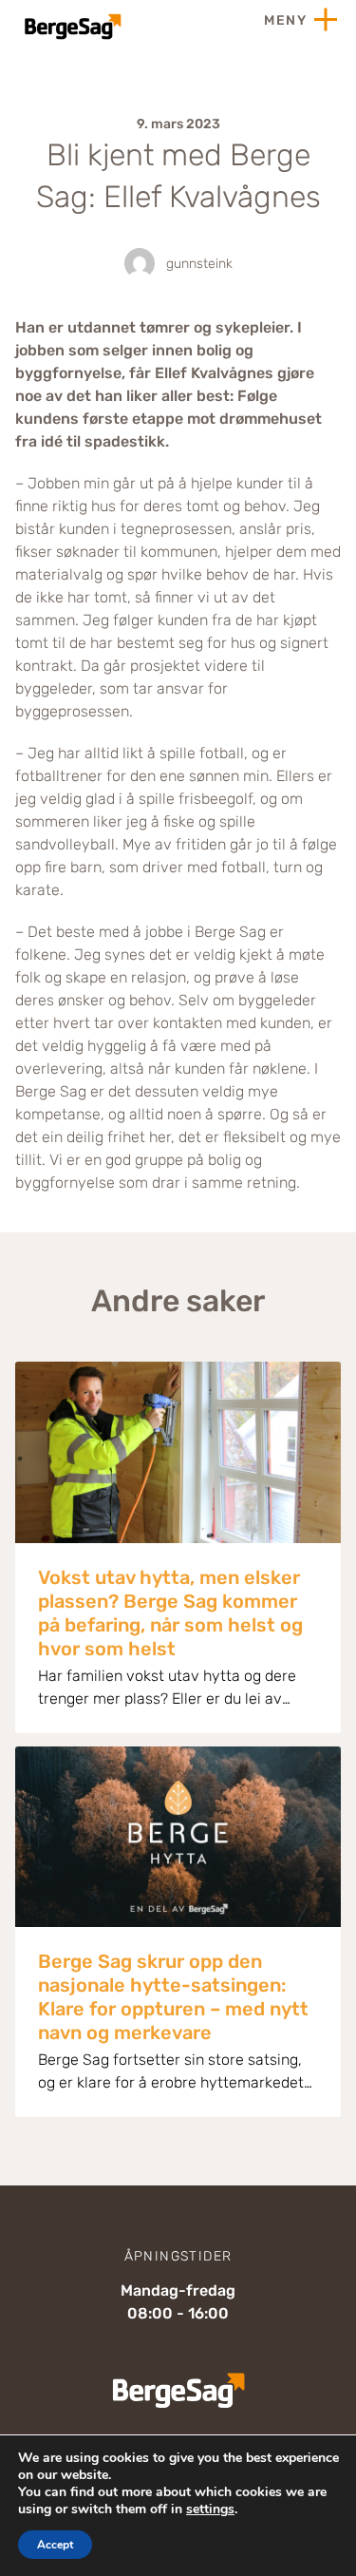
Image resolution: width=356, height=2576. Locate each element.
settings (210, 2509)
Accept (55, 2545)
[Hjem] (71, 27)
